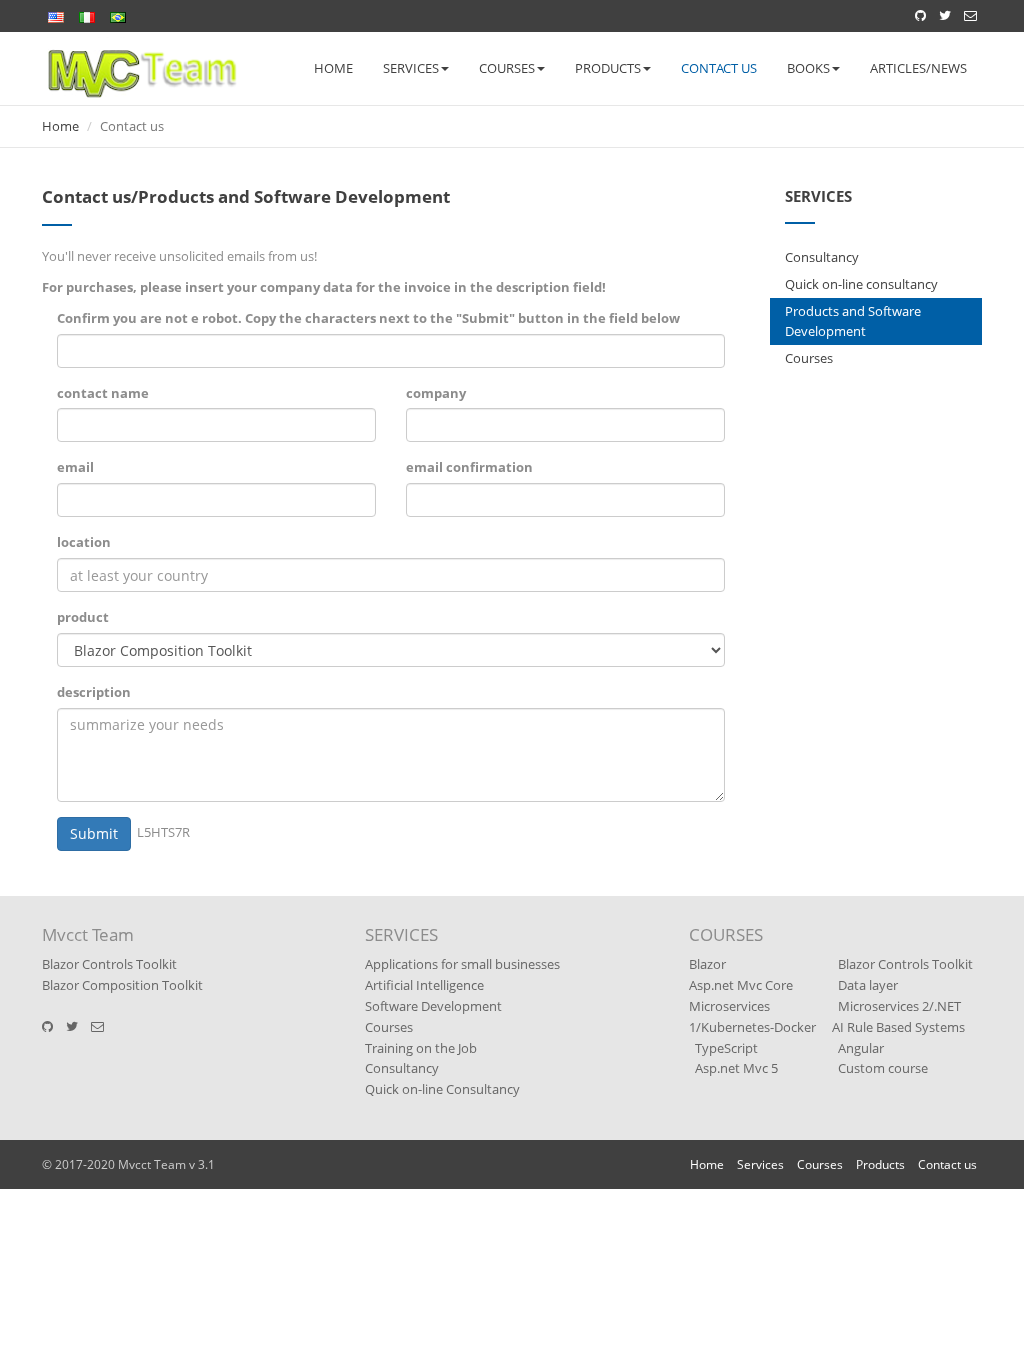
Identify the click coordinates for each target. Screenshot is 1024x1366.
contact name (103, 393)
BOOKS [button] (808, 68)
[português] (118, 13)
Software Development (433, 1006)
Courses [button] (507, 68)
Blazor (707, 964)
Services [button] (411, 68)
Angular (861, 1048)
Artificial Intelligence (424, 985)
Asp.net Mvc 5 (736, 1068)
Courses (809, 358)
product (83, 617)
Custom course (883, 1068)
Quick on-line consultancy (861, 284)
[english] (56, 13)
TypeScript (726, 1048)
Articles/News (918, 68)
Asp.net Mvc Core (741, 985)
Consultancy (822, 257)
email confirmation (469, 467)
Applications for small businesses (462, 964)
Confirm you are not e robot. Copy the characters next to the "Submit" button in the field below (368, 318)
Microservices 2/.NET (899, 1006)
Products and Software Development (853, 321)
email (75, 467)
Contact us (719, 68)
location (84, 542)
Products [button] (608, 68)
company (436, 393)
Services (760, 1164)
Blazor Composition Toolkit (122, 985)
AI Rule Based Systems (898, 1027)
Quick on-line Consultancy (442, 1089)
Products (880, 1164)
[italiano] (87, 13)
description (94, 692)
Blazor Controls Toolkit (109, 964)
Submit (94, 833)
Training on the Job (421, 1048)
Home (333, 68)
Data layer (868, 985)
